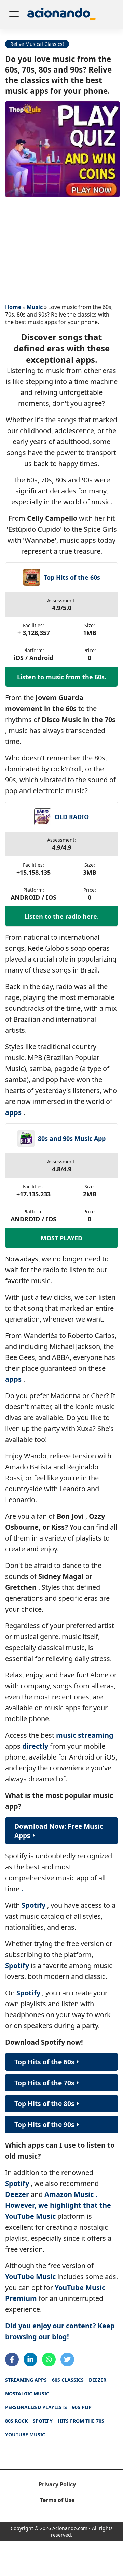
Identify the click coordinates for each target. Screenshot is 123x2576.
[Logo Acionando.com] (61, 15)
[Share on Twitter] (67, 2359)
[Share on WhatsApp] (49, 2359)
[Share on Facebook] (12, 2359)
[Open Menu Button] (14, 15)
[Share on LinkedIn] (30, 2359)
